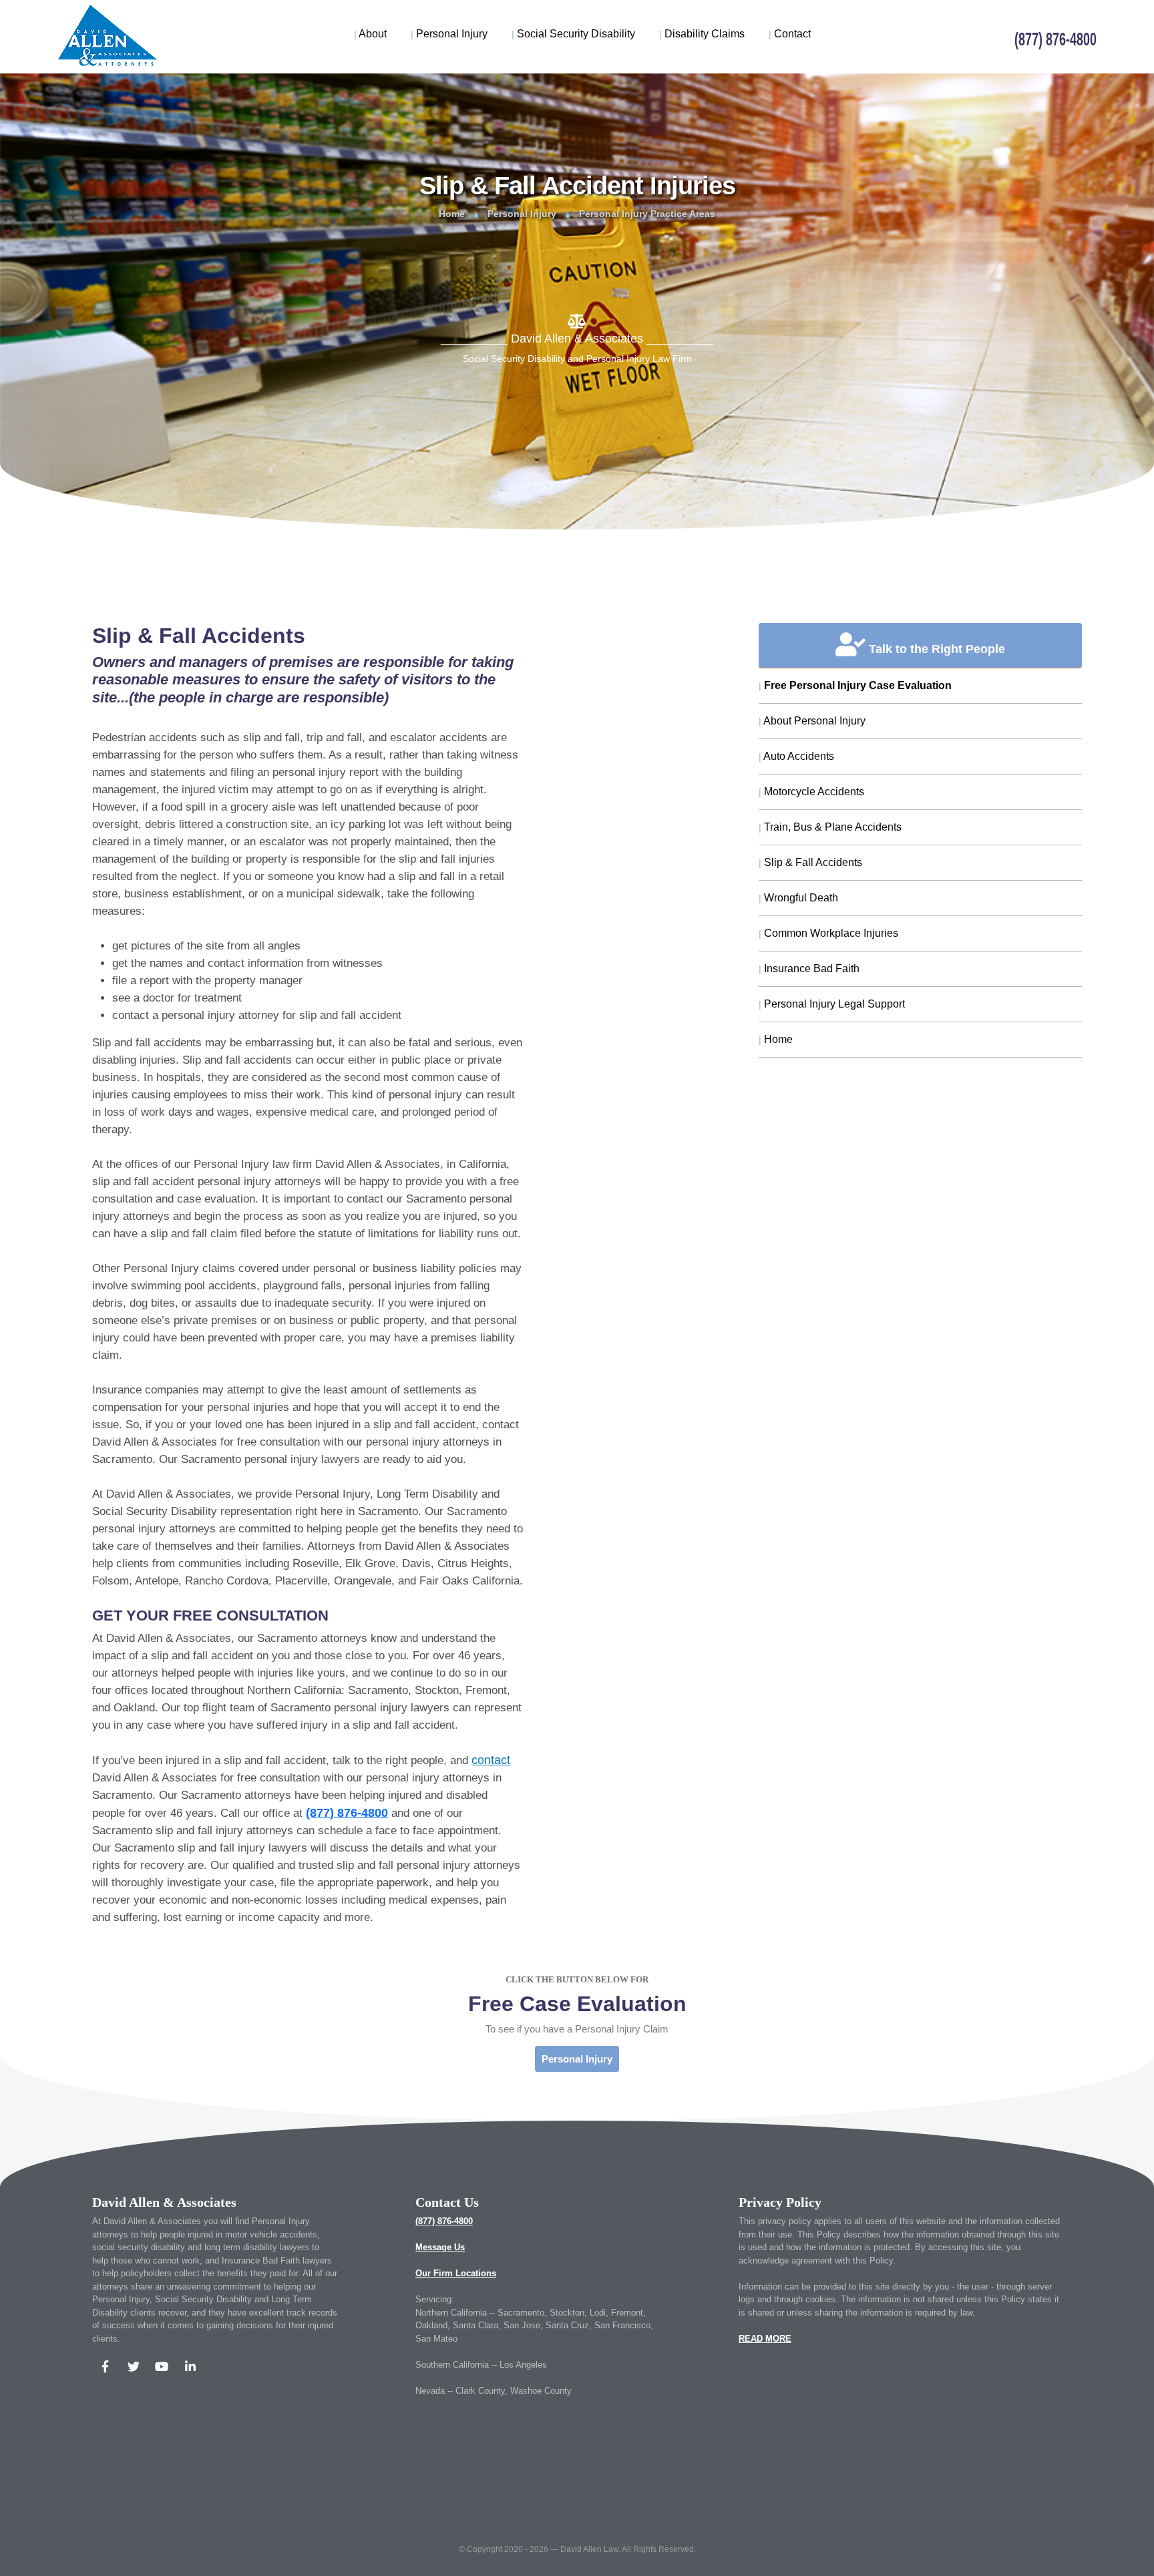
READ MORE (765, 2339)
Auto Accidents (796, 756)
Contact (790, 34)
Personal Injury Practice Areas (647, 214)
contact (491, 1760)
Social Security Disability (573, 34)
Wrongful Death (798, 898)
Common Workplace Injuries (828, 933)
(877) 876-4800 (444, 2221)
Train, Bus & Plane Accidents (830, 827)
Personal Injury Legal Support (832, 1004)
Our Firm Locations (456, 2273)
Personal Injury (449, 34)
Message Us (440, 2247)
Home (452, 214)
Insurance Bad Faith (809, 969)
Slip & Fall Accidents (810, 862)
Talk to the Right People (935, 649)
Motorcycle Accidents (811, 792)
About (370, 34)
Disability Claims (702, 34)
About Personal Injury (812, 721)
